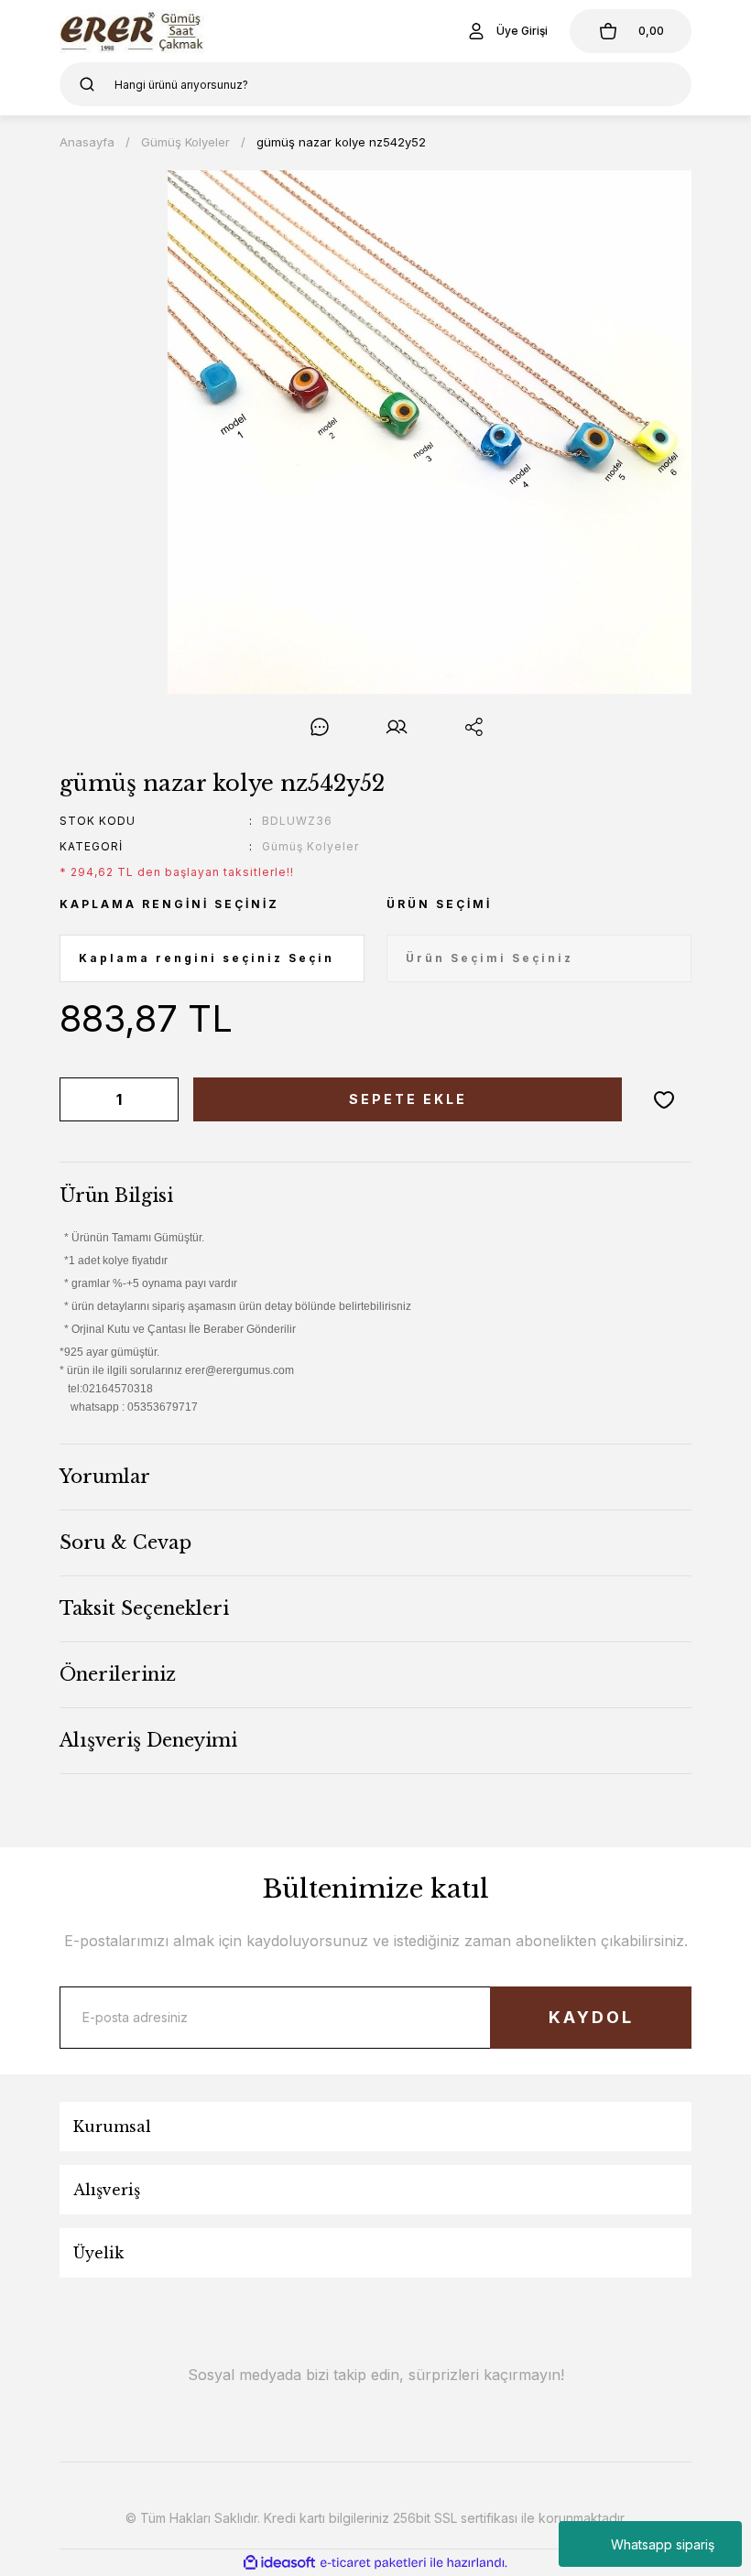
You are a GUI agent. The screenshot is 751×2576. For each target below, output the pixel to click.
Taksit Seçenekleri (144, 1608)
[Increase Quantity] (161, 1099)
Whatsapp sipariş (663, 2544)
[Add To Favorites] (664, 1099)
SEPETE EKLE (408, 1099)
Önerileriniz (118, 1674)
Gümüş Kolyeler (310, 846)
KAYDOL (591, 2017)
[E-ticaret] (373, 2563)
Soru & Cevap (125, 1542)
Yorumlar (105, 1477)
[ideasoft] (279, 2563)
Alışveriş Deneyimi (148, 1740)
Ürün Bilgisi (116, 1196)
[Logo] (134, 31)
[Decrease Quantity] (77, 1099)
